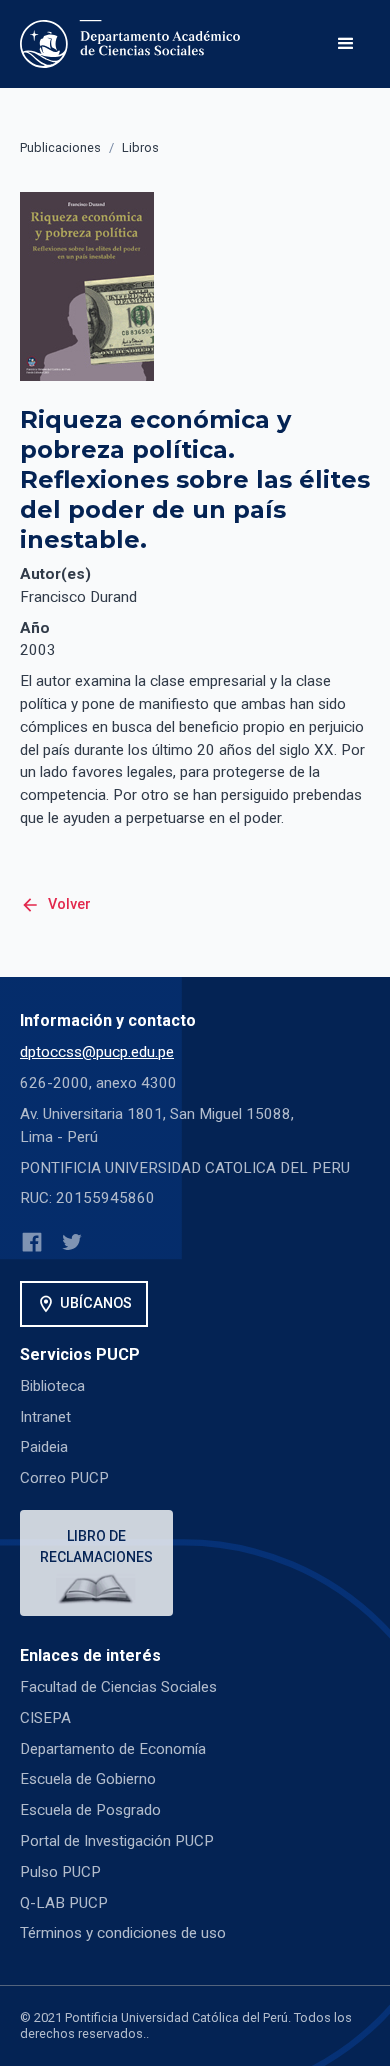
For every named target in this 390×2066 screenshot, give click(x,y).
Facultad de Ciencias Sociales (118, 1687)
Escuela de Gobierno (88, 1779)
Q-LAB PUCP (64, 1903)
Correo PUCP (64, 1478)
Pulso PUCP (60, 1872)
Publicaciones (60, 147)
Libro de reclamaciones (96, 1546)
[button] (346, 44)
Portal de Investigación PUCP (117, 1841)
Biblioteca (52, 1386)
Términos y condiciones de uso (123, 1933)
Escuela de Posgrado (90, 1810)
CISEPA (45, 1718)
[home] (134, 44)
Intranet (45, 1417)
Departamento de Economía (113, 1749)
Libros (140, 147)
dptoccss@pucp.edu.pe (97, 1052)
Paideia (44, 1447)
